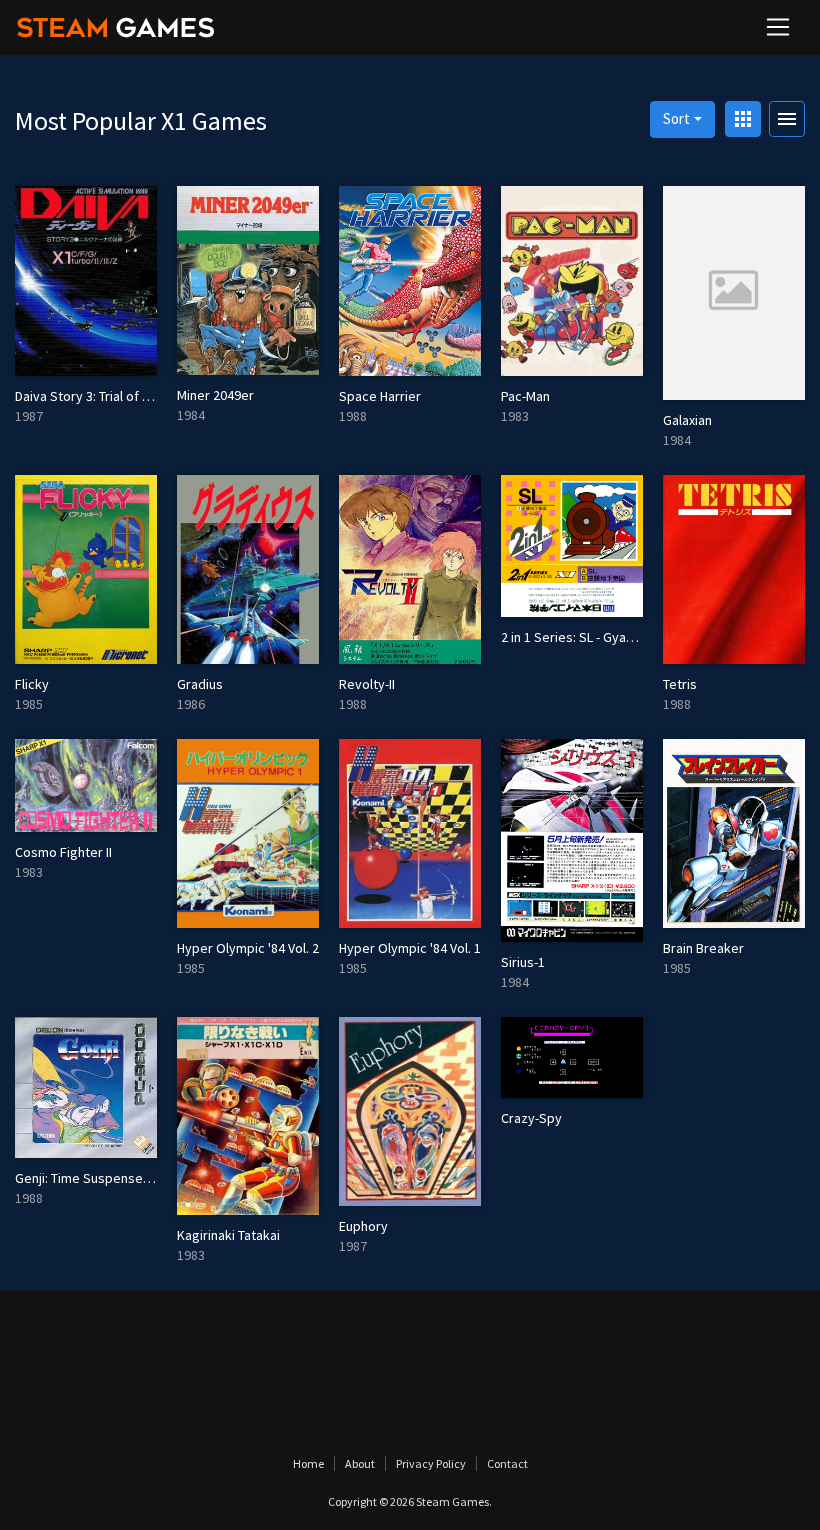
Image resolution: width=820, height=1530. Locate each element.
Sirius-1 (523, 962)
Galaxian (687, 420)
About (360, 1463)
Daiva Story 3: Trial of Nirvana (100, 396)
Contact (507, 1463)
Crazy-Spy (531, 1118)
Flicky (32, 684)
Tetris (680, 684)
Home (308, 1463)
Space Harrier (380, 396)
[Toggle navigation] (778, 27)
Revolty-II (367, 684)
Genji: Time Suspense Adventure (112, 1178)
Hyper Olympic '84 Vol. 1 (410, 948)
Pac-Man (525, 396)
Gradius (200, 684)
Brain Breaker (703, 948)
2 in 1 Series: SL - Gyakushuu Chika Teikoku (626, 637)
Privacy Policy (431, 1463)
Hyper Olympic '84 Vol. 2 (248, 948)
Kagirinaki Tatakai (228, 1235)
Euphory (363, 1226)
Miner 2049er (215, 395)
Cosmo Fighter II (63, 852)
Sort (676, 118)
